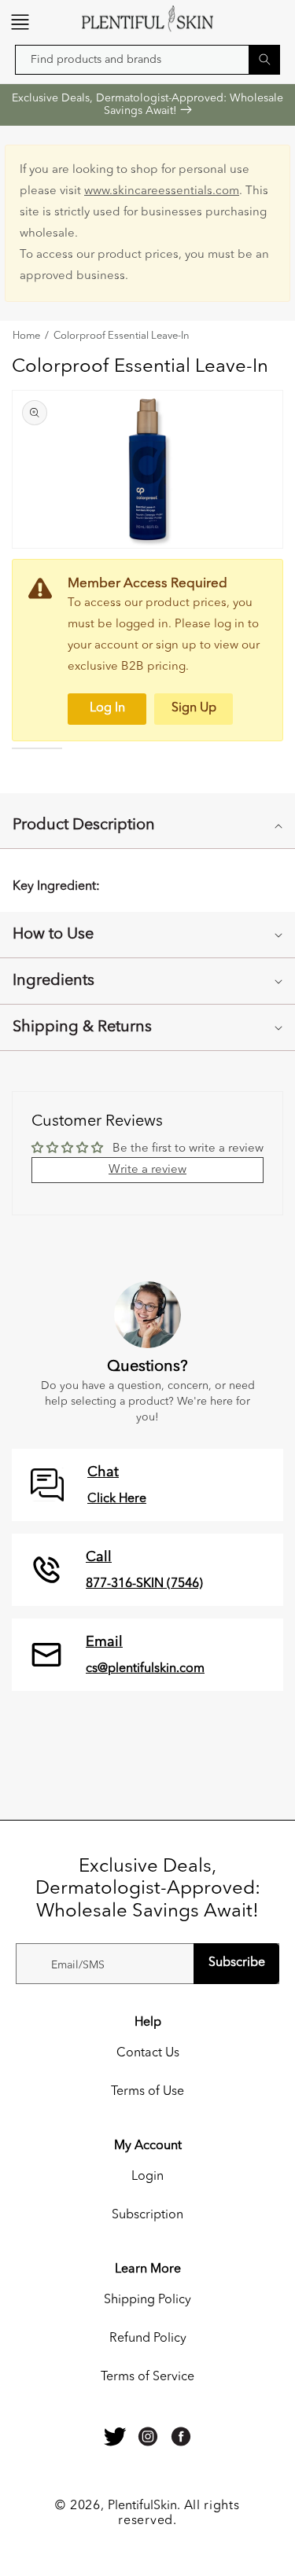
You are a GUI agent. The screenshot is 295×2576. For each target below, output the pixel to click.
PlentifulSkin (142, 2506)
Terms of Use (147, 2092)
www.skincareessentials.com (162, 191)
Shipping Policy (147, 2300)
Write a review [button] (147, 1170)
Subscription (147, 2215)
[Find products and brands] (264, 59)
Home (26, 336)
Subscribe (237, 1963)
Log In (107, 708)
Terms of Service (147, 2377)
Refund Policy (148, 2339)
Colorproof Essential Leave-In (122, 336)
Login (147, 2177)
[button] (20, 22)
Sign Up (194, 708)
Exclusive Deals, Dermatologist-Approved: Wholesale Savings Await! (147, 105)
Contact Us (148, 2053)
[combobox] (147, 60)
